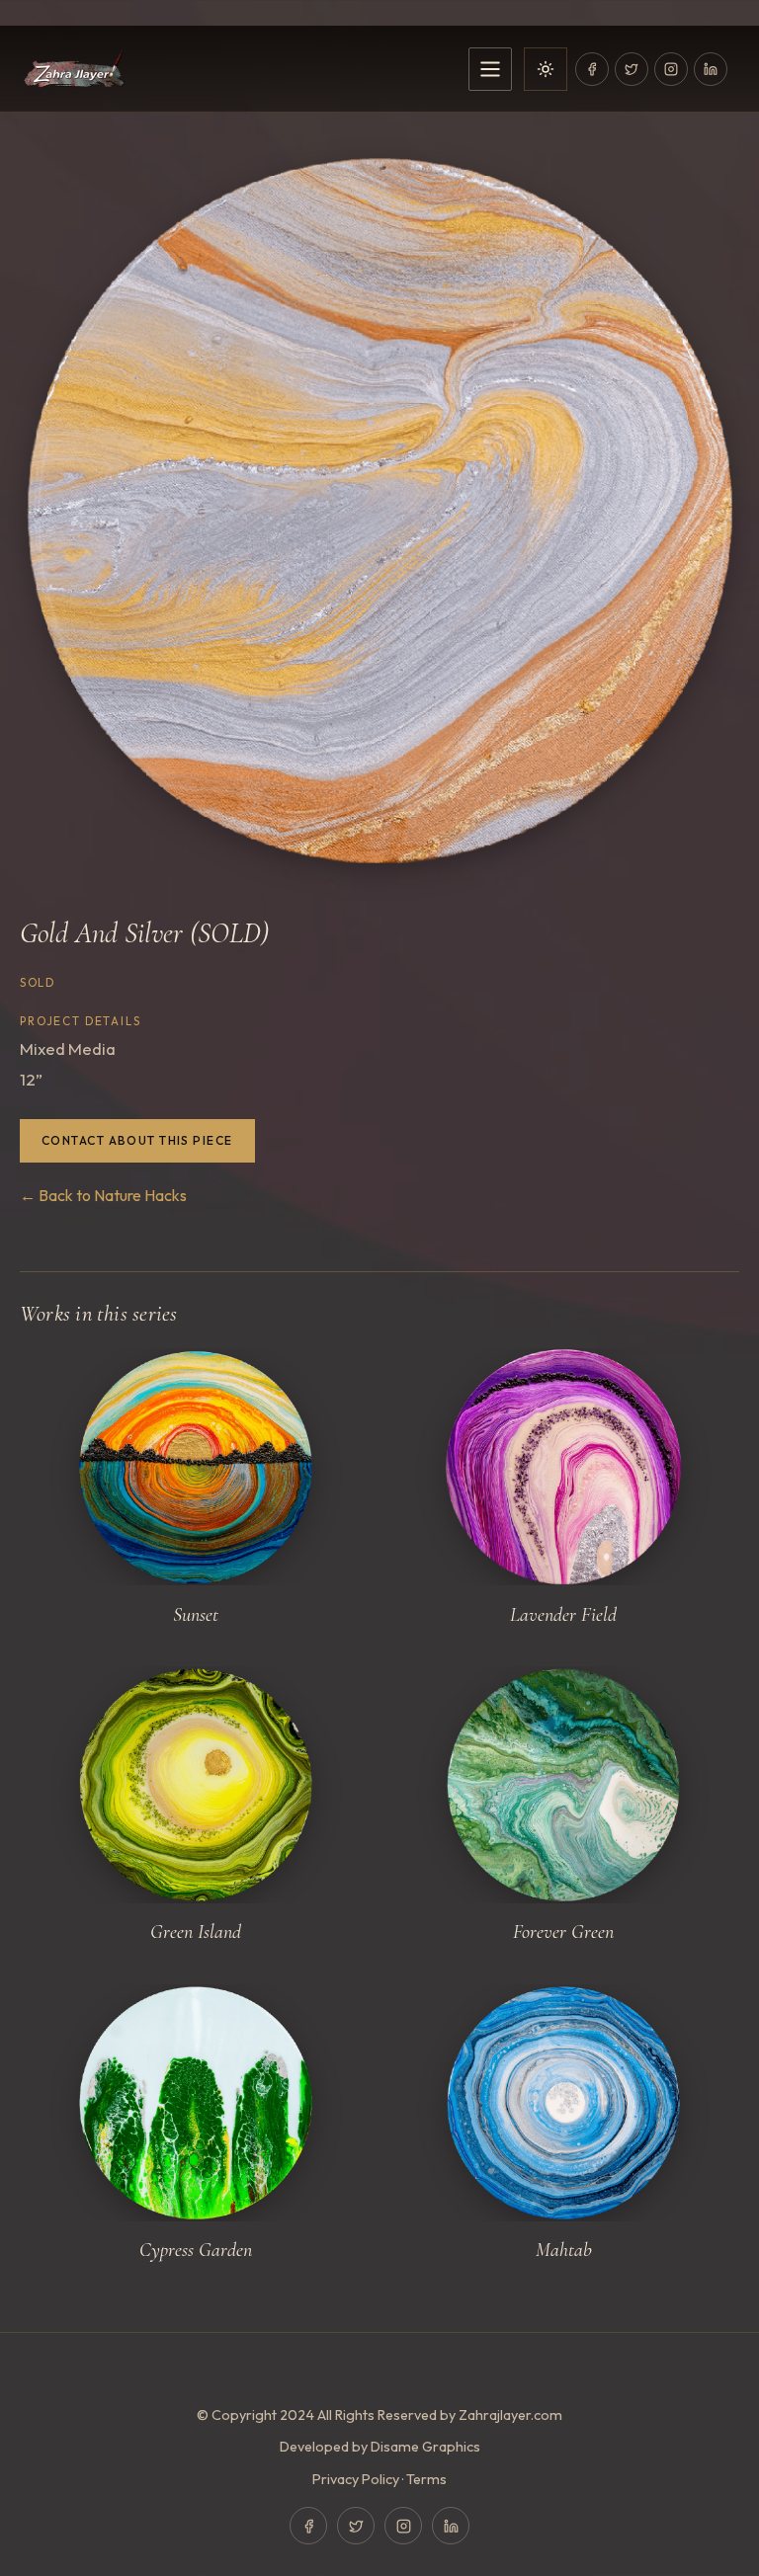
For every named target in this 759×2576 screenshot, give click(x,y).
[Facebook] (592, 69)
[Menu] (490, 69)
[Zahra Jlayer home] (238, 69)
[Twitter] (632, 69)
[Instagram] (671, 69)
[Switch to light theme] (546, 69)
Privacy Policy (356, 2479)
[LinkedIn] (711, 69)
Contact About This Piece (137, 1140)
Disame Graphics (425, 2447)
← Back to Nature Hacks (103, 1195)
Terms (426, 2479)
